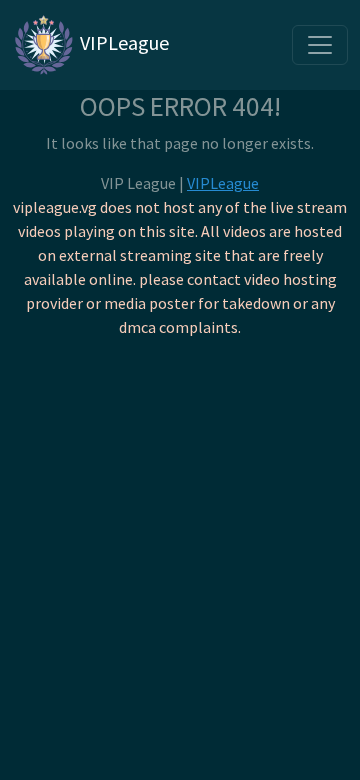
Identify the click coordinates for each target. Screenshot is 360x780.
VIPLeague (122, 42)
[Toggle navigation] (320, 45)
